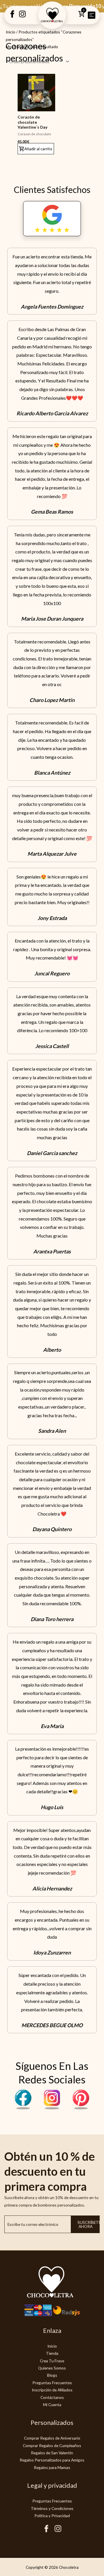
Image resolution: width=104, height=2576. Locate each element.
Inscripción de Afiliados (52, 2390)
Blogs (52, 2375)
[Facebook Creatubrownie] (12, 16)
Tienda (52, 2353)
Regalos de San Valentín (52, 2453)
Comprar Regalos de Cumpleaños (52, 2445)
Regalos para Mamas (52, 2467)
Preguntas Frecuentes (52, 2383)
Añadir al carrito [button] (38, 149)
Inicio (11, 32)
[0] (81, 16)
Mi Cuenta (52, 2405)
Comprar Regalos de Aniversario (52, 2438)
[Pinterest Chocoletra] (81, 2108)
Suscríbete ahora (89, 2224)
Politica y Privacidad (52, 2516)
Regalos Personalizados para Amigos (52, 2460)
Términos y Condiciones (52, 2508)
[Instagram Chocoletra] (52, 2108)
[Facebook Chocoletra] (23, 2108)
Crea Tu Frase (52, 2361)
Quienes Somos (52, 2368)
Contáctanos (52, 2397)
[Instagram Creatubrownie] (22, 16)
